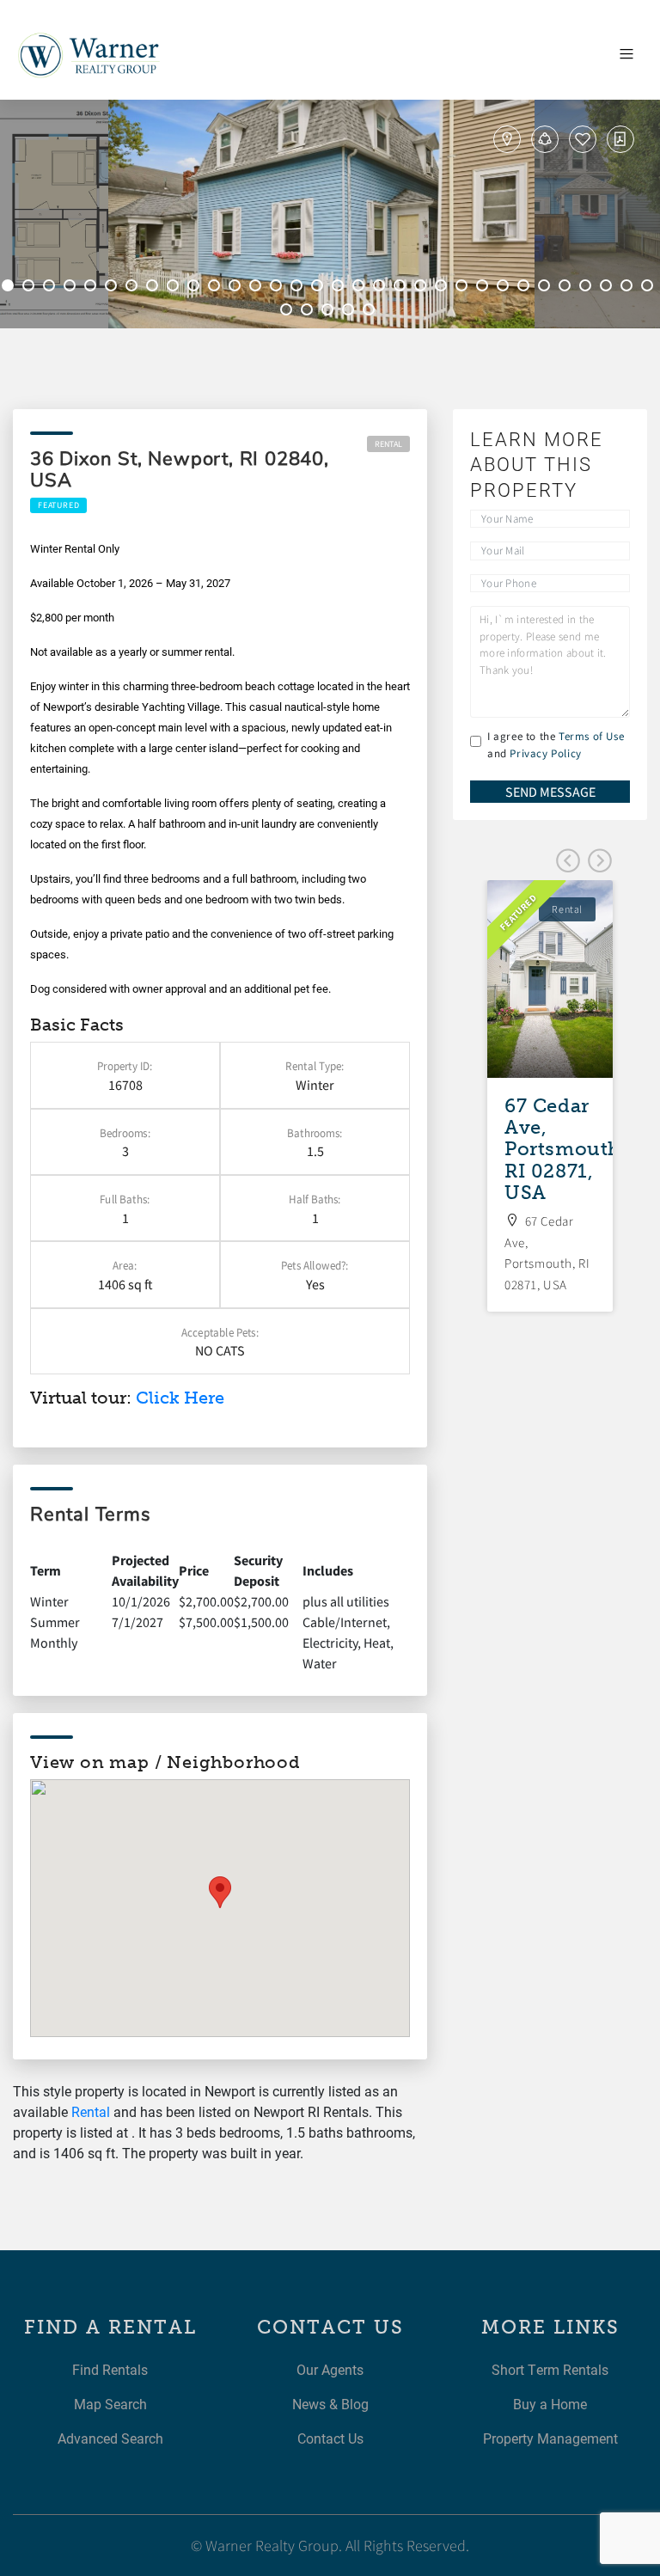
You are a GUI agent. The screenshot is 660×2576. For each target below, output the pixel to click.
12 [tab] (237, 288)
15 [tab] (299, 288)
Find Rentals (110, 2369)
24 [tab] (485, 288)
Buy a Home (550, 2404)
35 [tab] (330, 312)
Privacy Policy (545, 753)
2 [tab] (31, 288)
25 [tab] (505, 288)
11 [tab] (217, 288)
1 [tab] (10, 288)
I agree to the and (556, 745)
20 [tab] (402, 288)
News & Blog (330, 2404)
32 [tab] (650, 288)
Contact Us (330, 2438)
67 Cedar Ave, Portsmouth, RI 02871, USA (566, 1149)
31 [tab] (629, 288)
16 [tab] (320, 288)
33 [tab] (289, 312)
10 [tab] (196, 288)
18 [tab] (361, 288)
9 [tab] (175, 288)
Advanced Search (110, 2438)
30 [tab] (608, 288)
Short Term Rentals (550, 2369)
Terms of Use (591, 736)
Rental (388, 444)
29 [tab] (588, 288)
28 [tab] (567, 288)
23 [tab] (464, 288)
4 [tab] (72, 288)
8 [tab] (155, 288)
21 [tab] (423, 288)
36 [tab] (351, 312)
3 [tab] (52, 288)
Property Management (550, 2438)
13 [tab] (258, 288)
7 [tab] (134, 288)
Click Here (180, 1398)
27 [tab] (547, 288)
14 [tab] (278, 288)
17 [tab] (340, 288)
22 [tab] (443, 288)
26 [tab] (526, 288)
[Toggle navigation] (626, 54)
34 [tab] (309, 312)
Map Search (110, 2404)
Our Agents (330, 2369)
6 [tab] (113, 288)
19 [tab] (382, 288)
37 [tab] (371, 312)
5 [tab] (93, 288)
